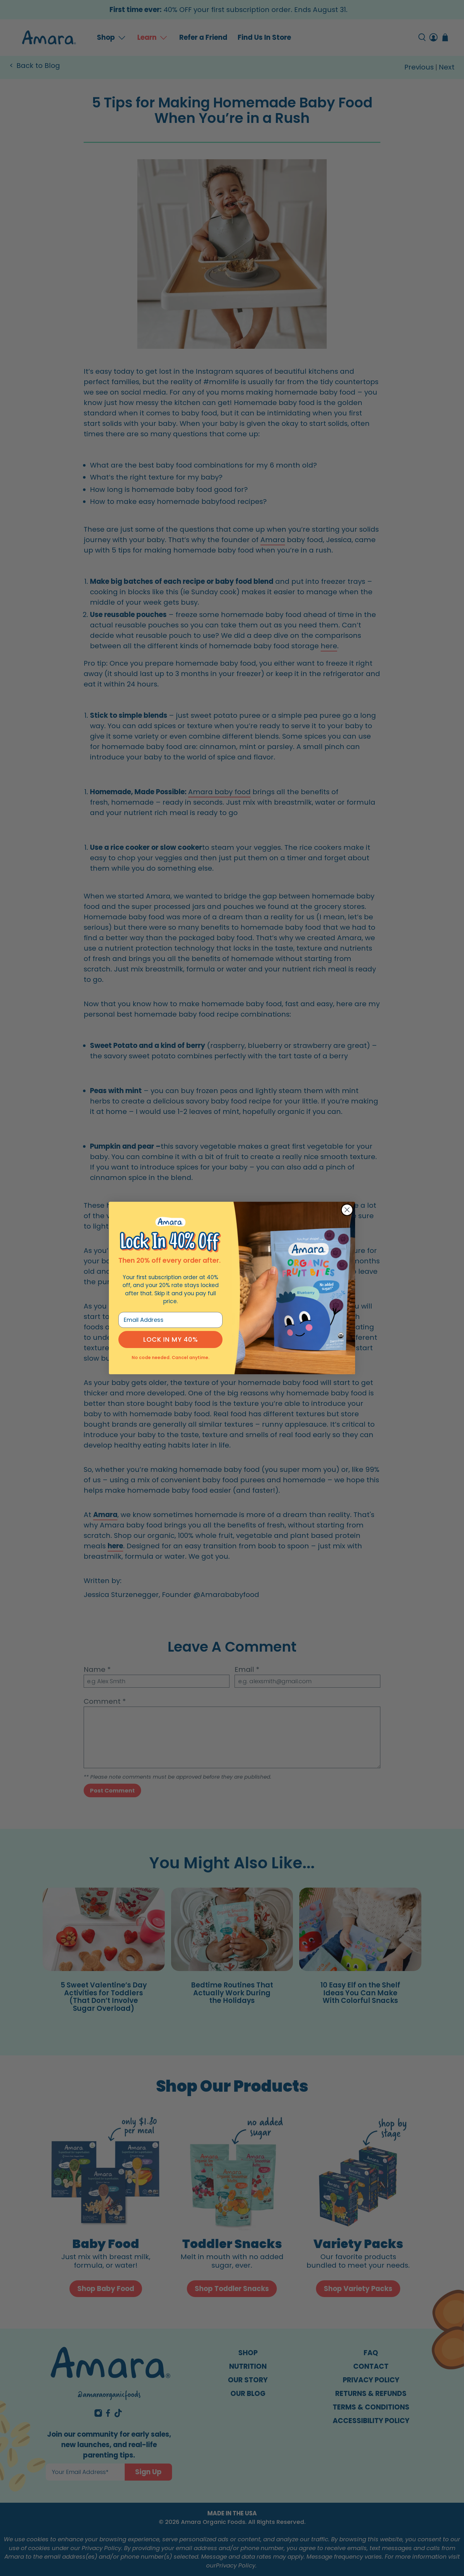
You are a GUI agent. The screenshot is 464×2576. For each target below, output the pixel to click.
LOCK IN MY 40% (171, 1339)
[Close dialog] (347, 1210)
